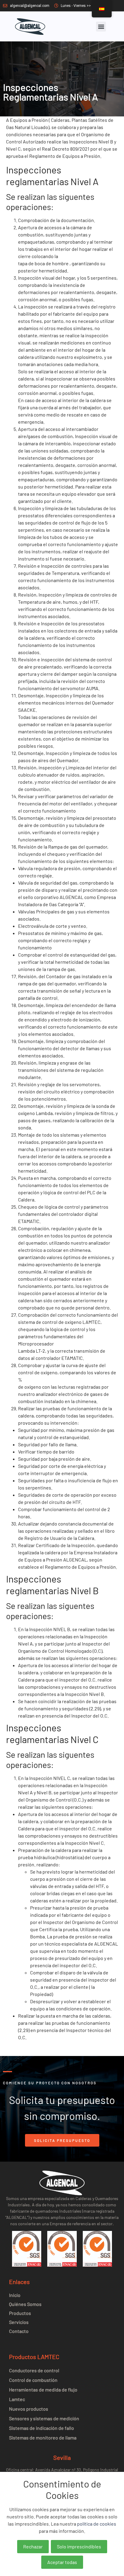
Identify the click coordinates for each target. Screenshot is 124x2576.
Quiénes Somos (25, 2304)
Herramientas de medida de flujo (43, 2390)
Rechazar (33, 2546)
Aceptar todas (62, 2562)
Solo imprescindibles (79, 2546)
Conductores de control (34, 2370)
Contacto (19, 2331)
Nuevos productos (29, 2409)
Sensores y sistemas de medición (44, 2418)
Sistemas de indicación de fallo (42, 2428)
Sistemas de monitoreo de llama (43, 2438)
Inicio (15, 2295)
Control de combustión (33, 2380)
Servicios (19, 2322)
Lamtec (17, 2399)
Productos (20, 2313)
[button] (101, 27)
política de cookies (97, 2524)
